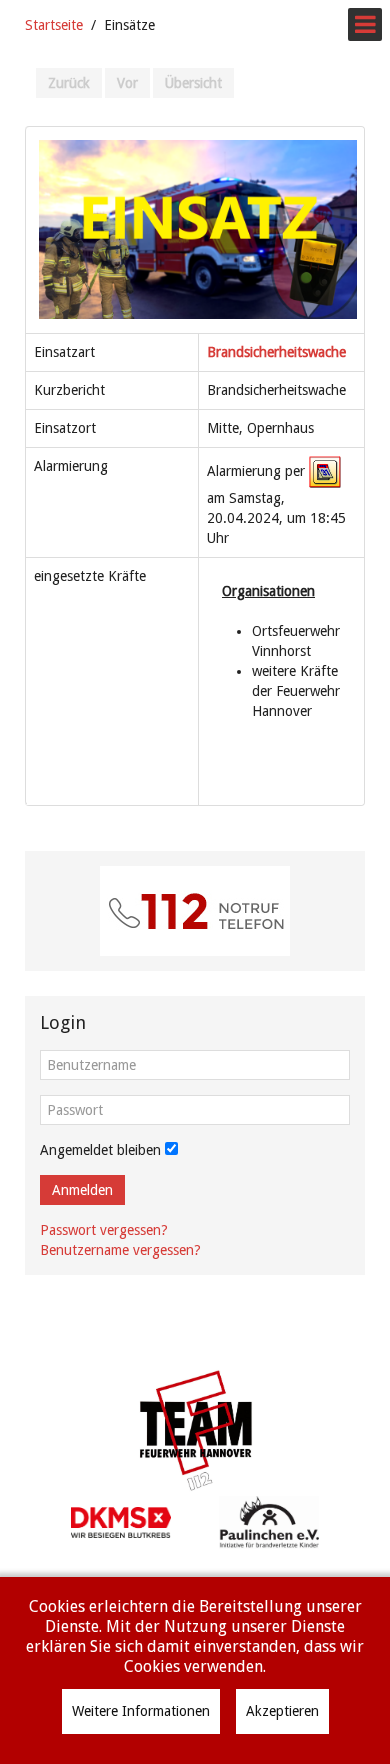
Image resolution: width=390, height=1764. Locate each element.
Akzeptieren (282, 1711)
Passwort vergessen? (104, 1230)
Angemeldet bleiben (100, 1150)
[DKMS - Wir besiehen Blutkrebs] (121, 1521)
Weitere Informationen (141, 1711)
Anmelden (82, 1190)
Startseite (54, 25)
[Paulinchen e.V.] (269, 1521)
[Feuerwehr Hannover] (195, 1430)
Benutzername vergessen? (120, 1250)
